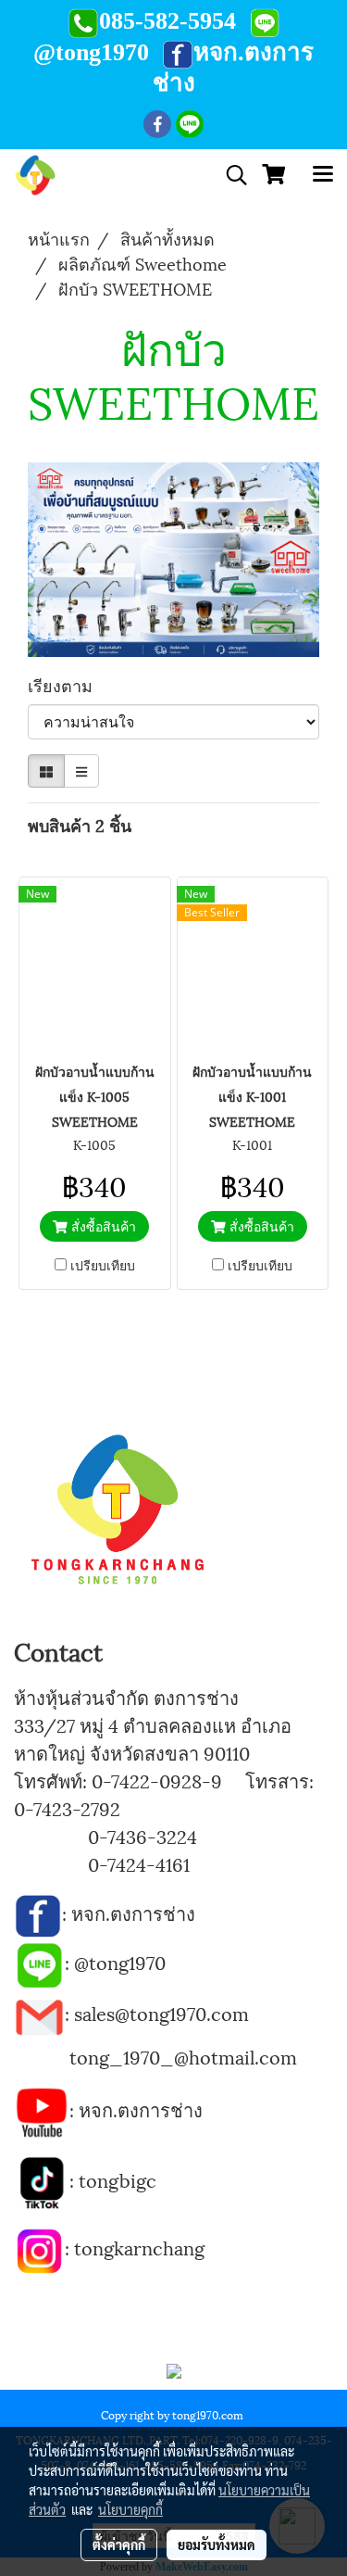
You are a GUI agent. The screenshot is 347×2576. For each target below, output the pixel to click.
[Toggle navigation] (323, 175)
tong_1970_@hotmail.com (183, 2056)
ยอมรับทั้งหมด (217, 2544)
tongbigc (118, 2179)
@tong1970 (120, 1962)
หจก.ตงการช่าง (136, 1913)
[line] (39, 1962)
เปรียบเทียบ (103, 1265)
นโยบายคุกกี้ (130, 2509)
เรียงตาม (67, 684)
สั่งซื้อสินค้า (102, 1225)
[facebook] (38, 1913)
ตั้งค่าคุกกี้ (119, 2544)
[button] (230, 176)
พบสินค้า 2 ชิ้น (80, 824)
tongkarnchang (139, 2247)
